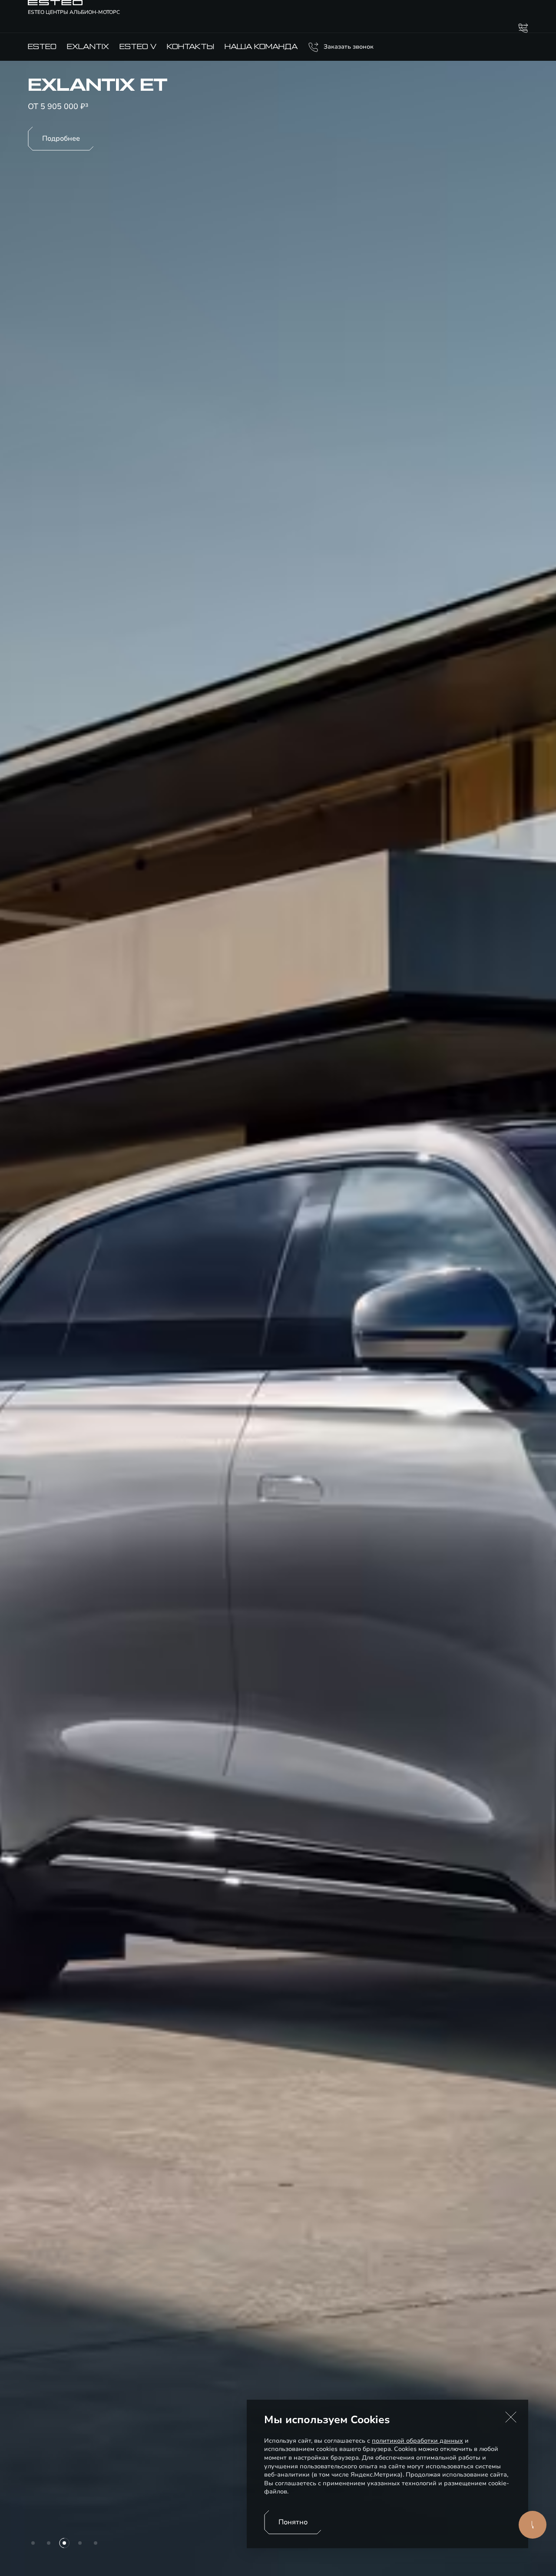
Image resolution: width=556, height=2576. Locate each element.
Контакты (190, 47)
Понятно (293, 2522)
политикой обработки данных (417, 2441)
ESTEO (42, 47)
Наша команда (261, 47)
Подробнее (61, 139)
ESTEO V (138, 47)
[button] (511, 2417)
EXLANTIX (88, 47)
